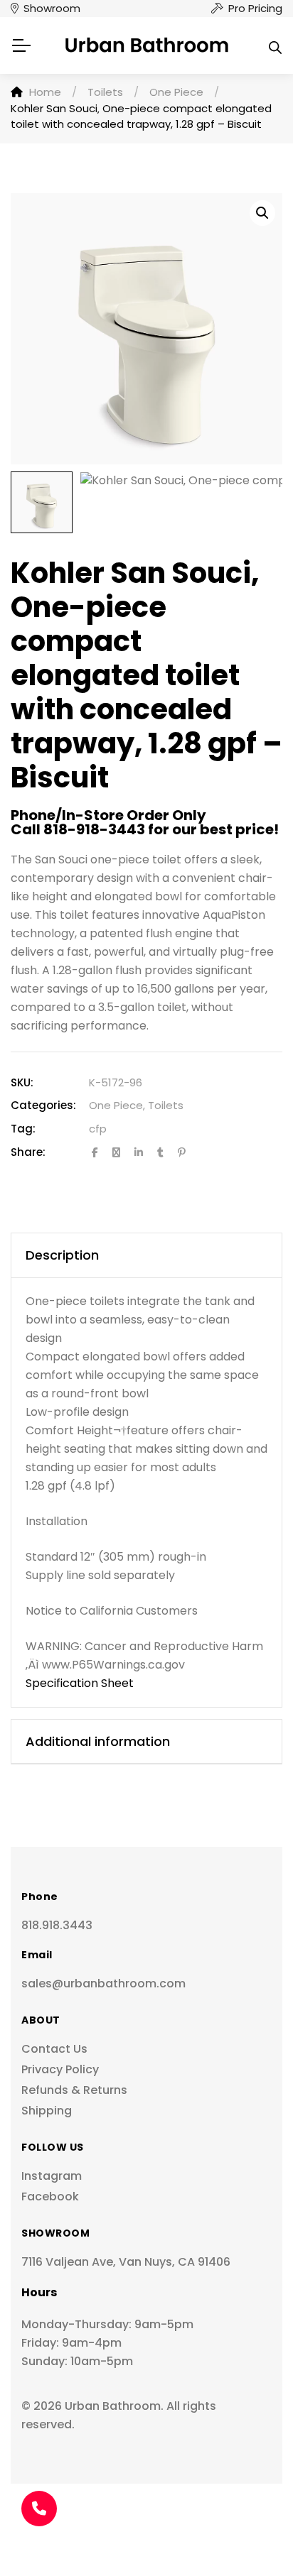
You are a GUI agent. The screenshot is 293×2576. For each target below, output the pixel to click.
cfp (98, 1129)
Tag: (23, 1129)
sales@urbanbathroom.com (103, 1983)
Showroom (52, 8)
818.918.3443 (57, 1925)
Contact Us (54, 2049)
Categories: (43, 1105)
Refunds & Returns (74, 2090)
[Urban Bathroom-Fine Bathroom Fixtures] (147, 45)
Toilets (166, 1105)
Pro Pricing (255, 8)
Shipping (47, 2111)
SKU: (22, 1082)
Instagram (52, 2176)
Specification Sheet (80, 1683)
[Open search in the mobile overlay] (275, 45)
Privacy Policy (60, 2069)
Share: (28, 1152)
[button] (262, 213)
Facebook (50, 2196)
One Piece (116, 1105)
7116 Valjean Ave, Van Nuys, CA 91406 (126, 2262)
